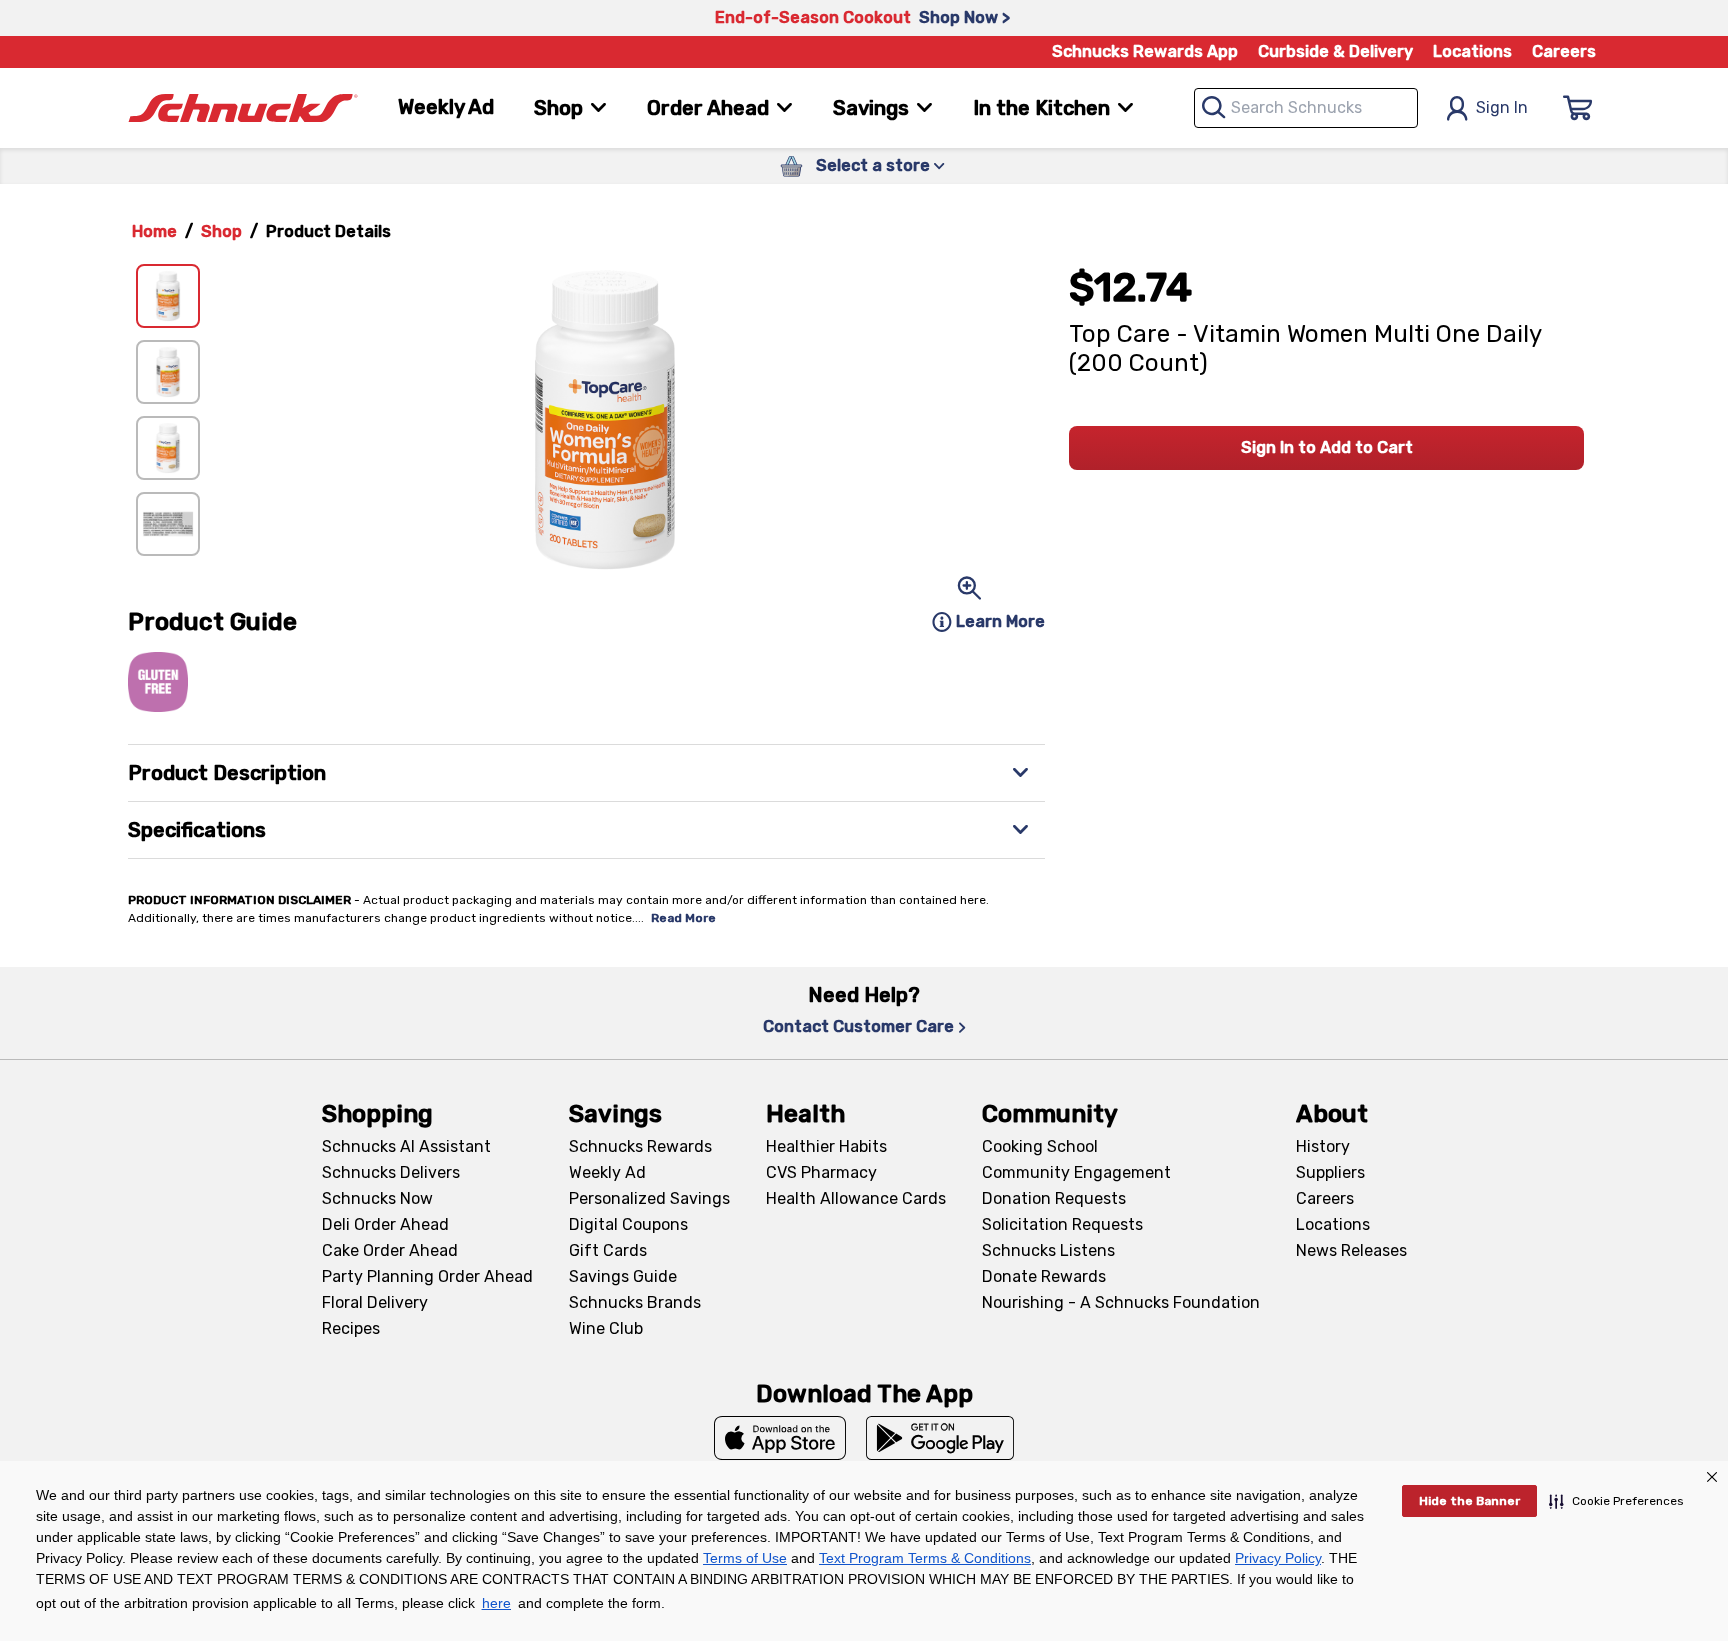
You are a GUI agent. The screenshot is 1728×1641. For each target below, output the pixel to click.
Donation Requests (1054, 1198)
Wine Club (606, 1328)
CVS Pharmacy (821, 1172)
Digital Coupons (628, 1224)
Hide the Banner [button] (1469, 1501)
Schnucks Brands (635, 1302)
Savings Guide (623, 1276)
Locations (1472, 51)
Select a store (873, 165)
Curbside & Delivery (1335, 51)
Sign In (1502, 107)
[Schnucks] (243, 108)
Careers (1564, 51)
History (1323, 1146)
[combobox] (1306, 108)
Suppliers (1330, 1172)
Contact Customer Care (858, 1026)
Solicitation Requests (1062, 1224)
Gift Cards (608, 1250)
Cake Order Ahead (390, 1250)
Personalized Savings (649, 1198)
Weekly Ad (446, 107)
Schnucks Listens (1048, 1250)
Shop (221, 231)
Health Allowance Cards (856, 1198)
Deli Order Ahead (385, 1224)
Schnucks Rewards (640, 1146)
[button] (1616, 1501)
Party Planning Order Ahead (427, 1276)
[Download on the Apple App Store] (780, 1438)
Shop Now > (964, 17)
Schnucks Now (377, 1198)
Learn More (1000, 621)
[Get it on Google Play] (940, 1438)
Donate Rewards (1044, 1276)
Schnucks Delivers (391, 1172)
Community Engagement (1076, 1172)
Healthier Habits (826, 1146)
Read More (683, 918)
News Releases (1351, 1250)
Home (154, 231)
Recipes (351, 1328)
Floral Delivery (375, 1302)
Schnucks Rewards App (1145, 51)
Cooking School (1040, 1146)
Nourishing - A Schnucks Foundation (1121, 1302)
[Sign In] (1578, 108)
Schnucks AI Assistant (406, 1146)
